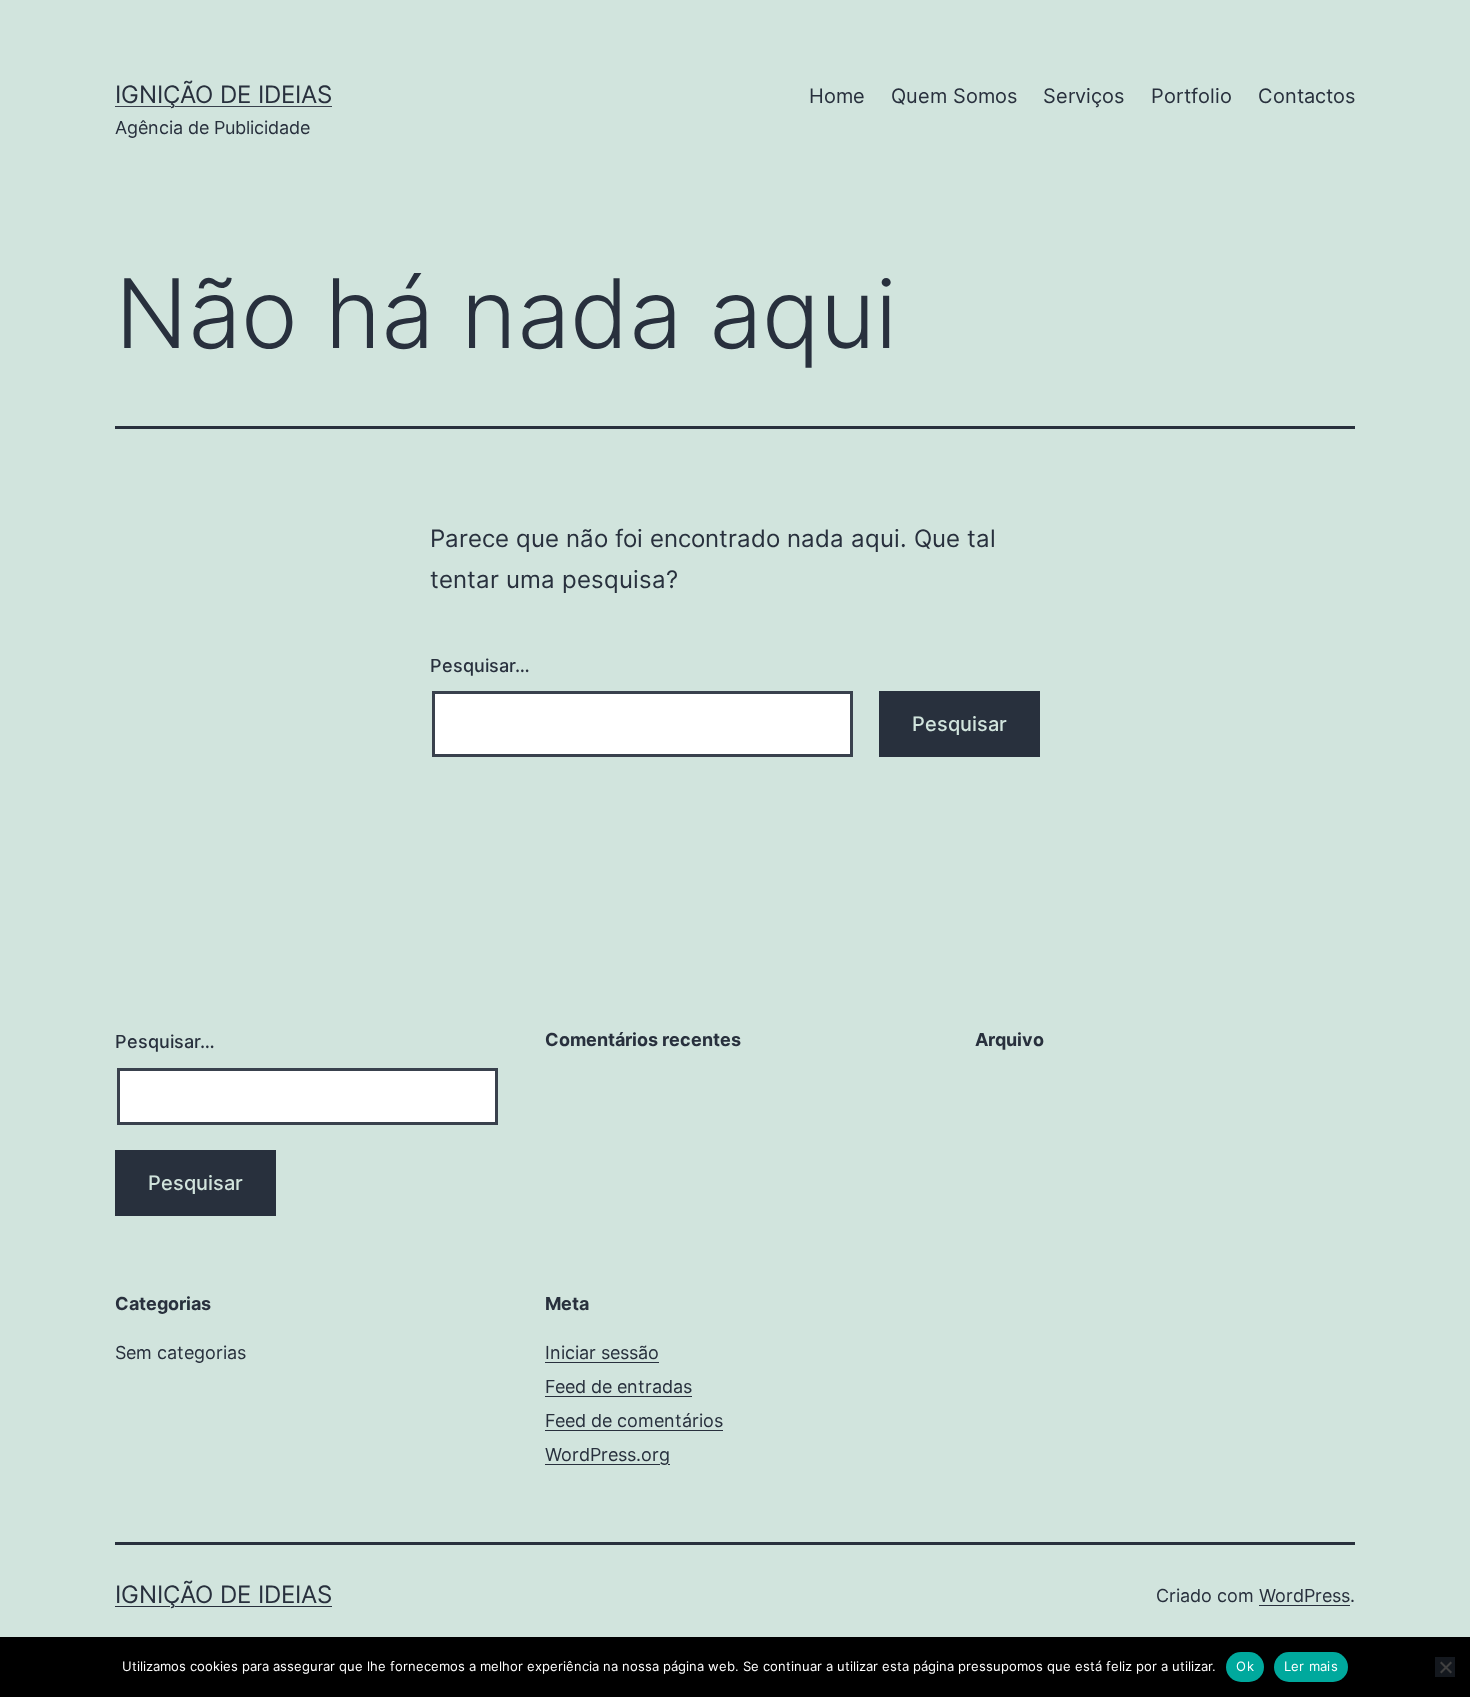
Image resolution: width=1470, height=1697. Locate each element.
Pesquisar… (480, 665)
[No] (1445, 1667)
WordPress (1304, 1595)
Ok (1245, 1666)
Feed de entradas (618, 1386)
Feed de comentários (634, 1420)
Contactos (1306, 96)
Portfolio (1191, 96)
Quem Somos (954, 96)
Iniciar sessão (602, 1352)
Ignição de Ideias (223, 94)
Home (837, 96)
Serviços (1083, 96)
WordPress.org (607, 1454)
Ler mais (1311, 1666)
